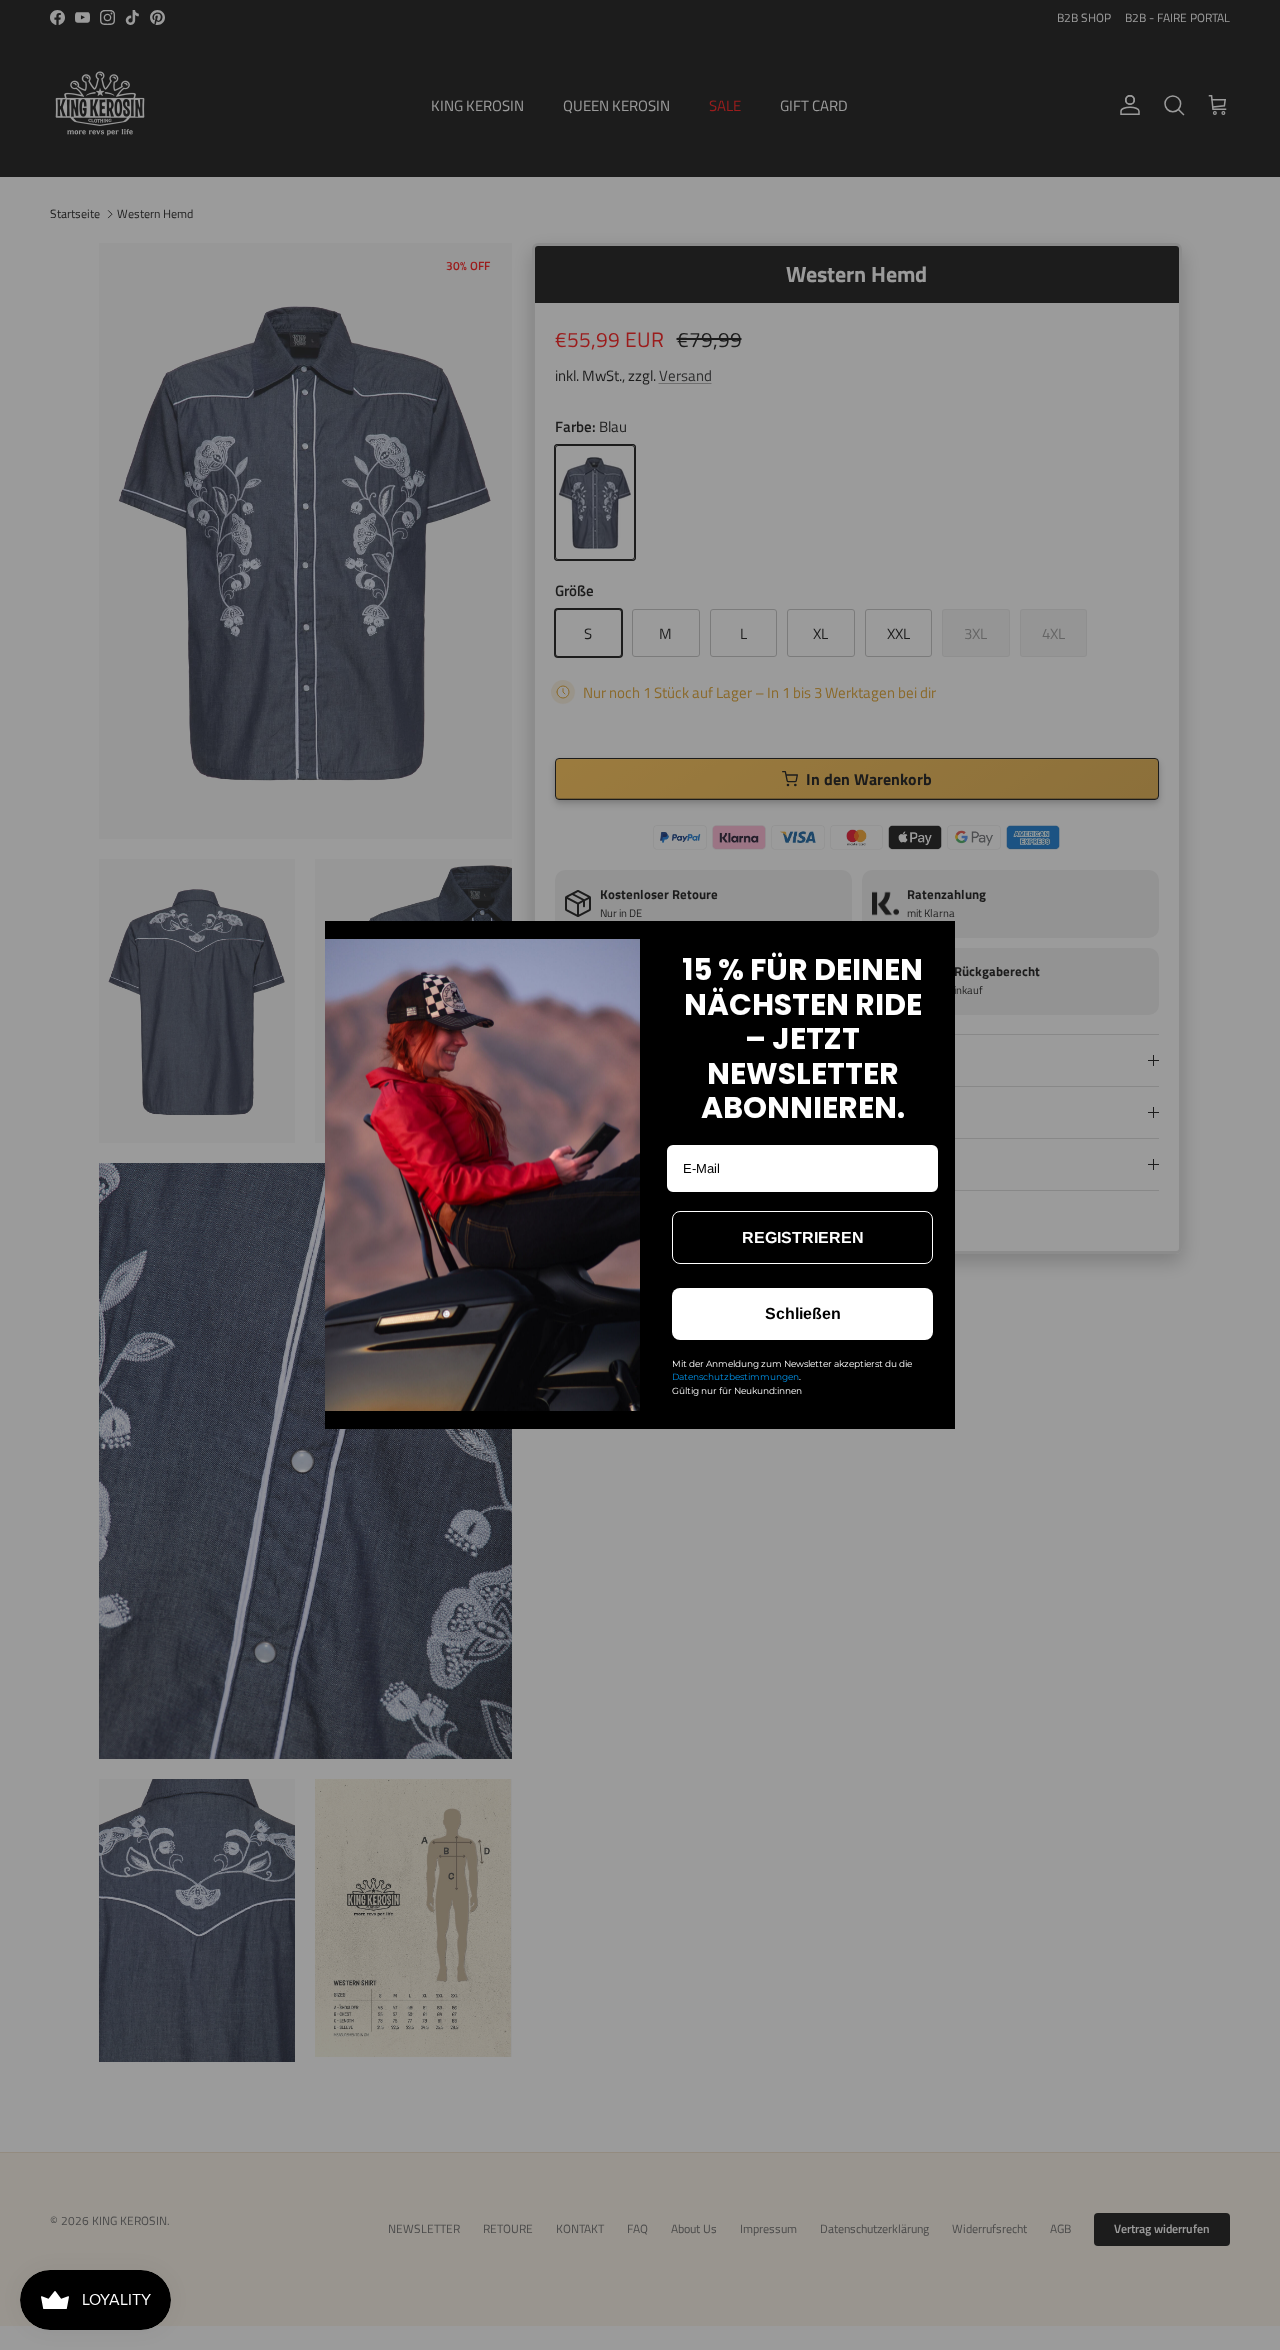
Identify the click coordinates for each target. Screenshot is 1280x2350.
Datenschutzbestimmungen (735, 1376)
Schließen (803, 1313)
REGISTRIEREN (803, 1237)
